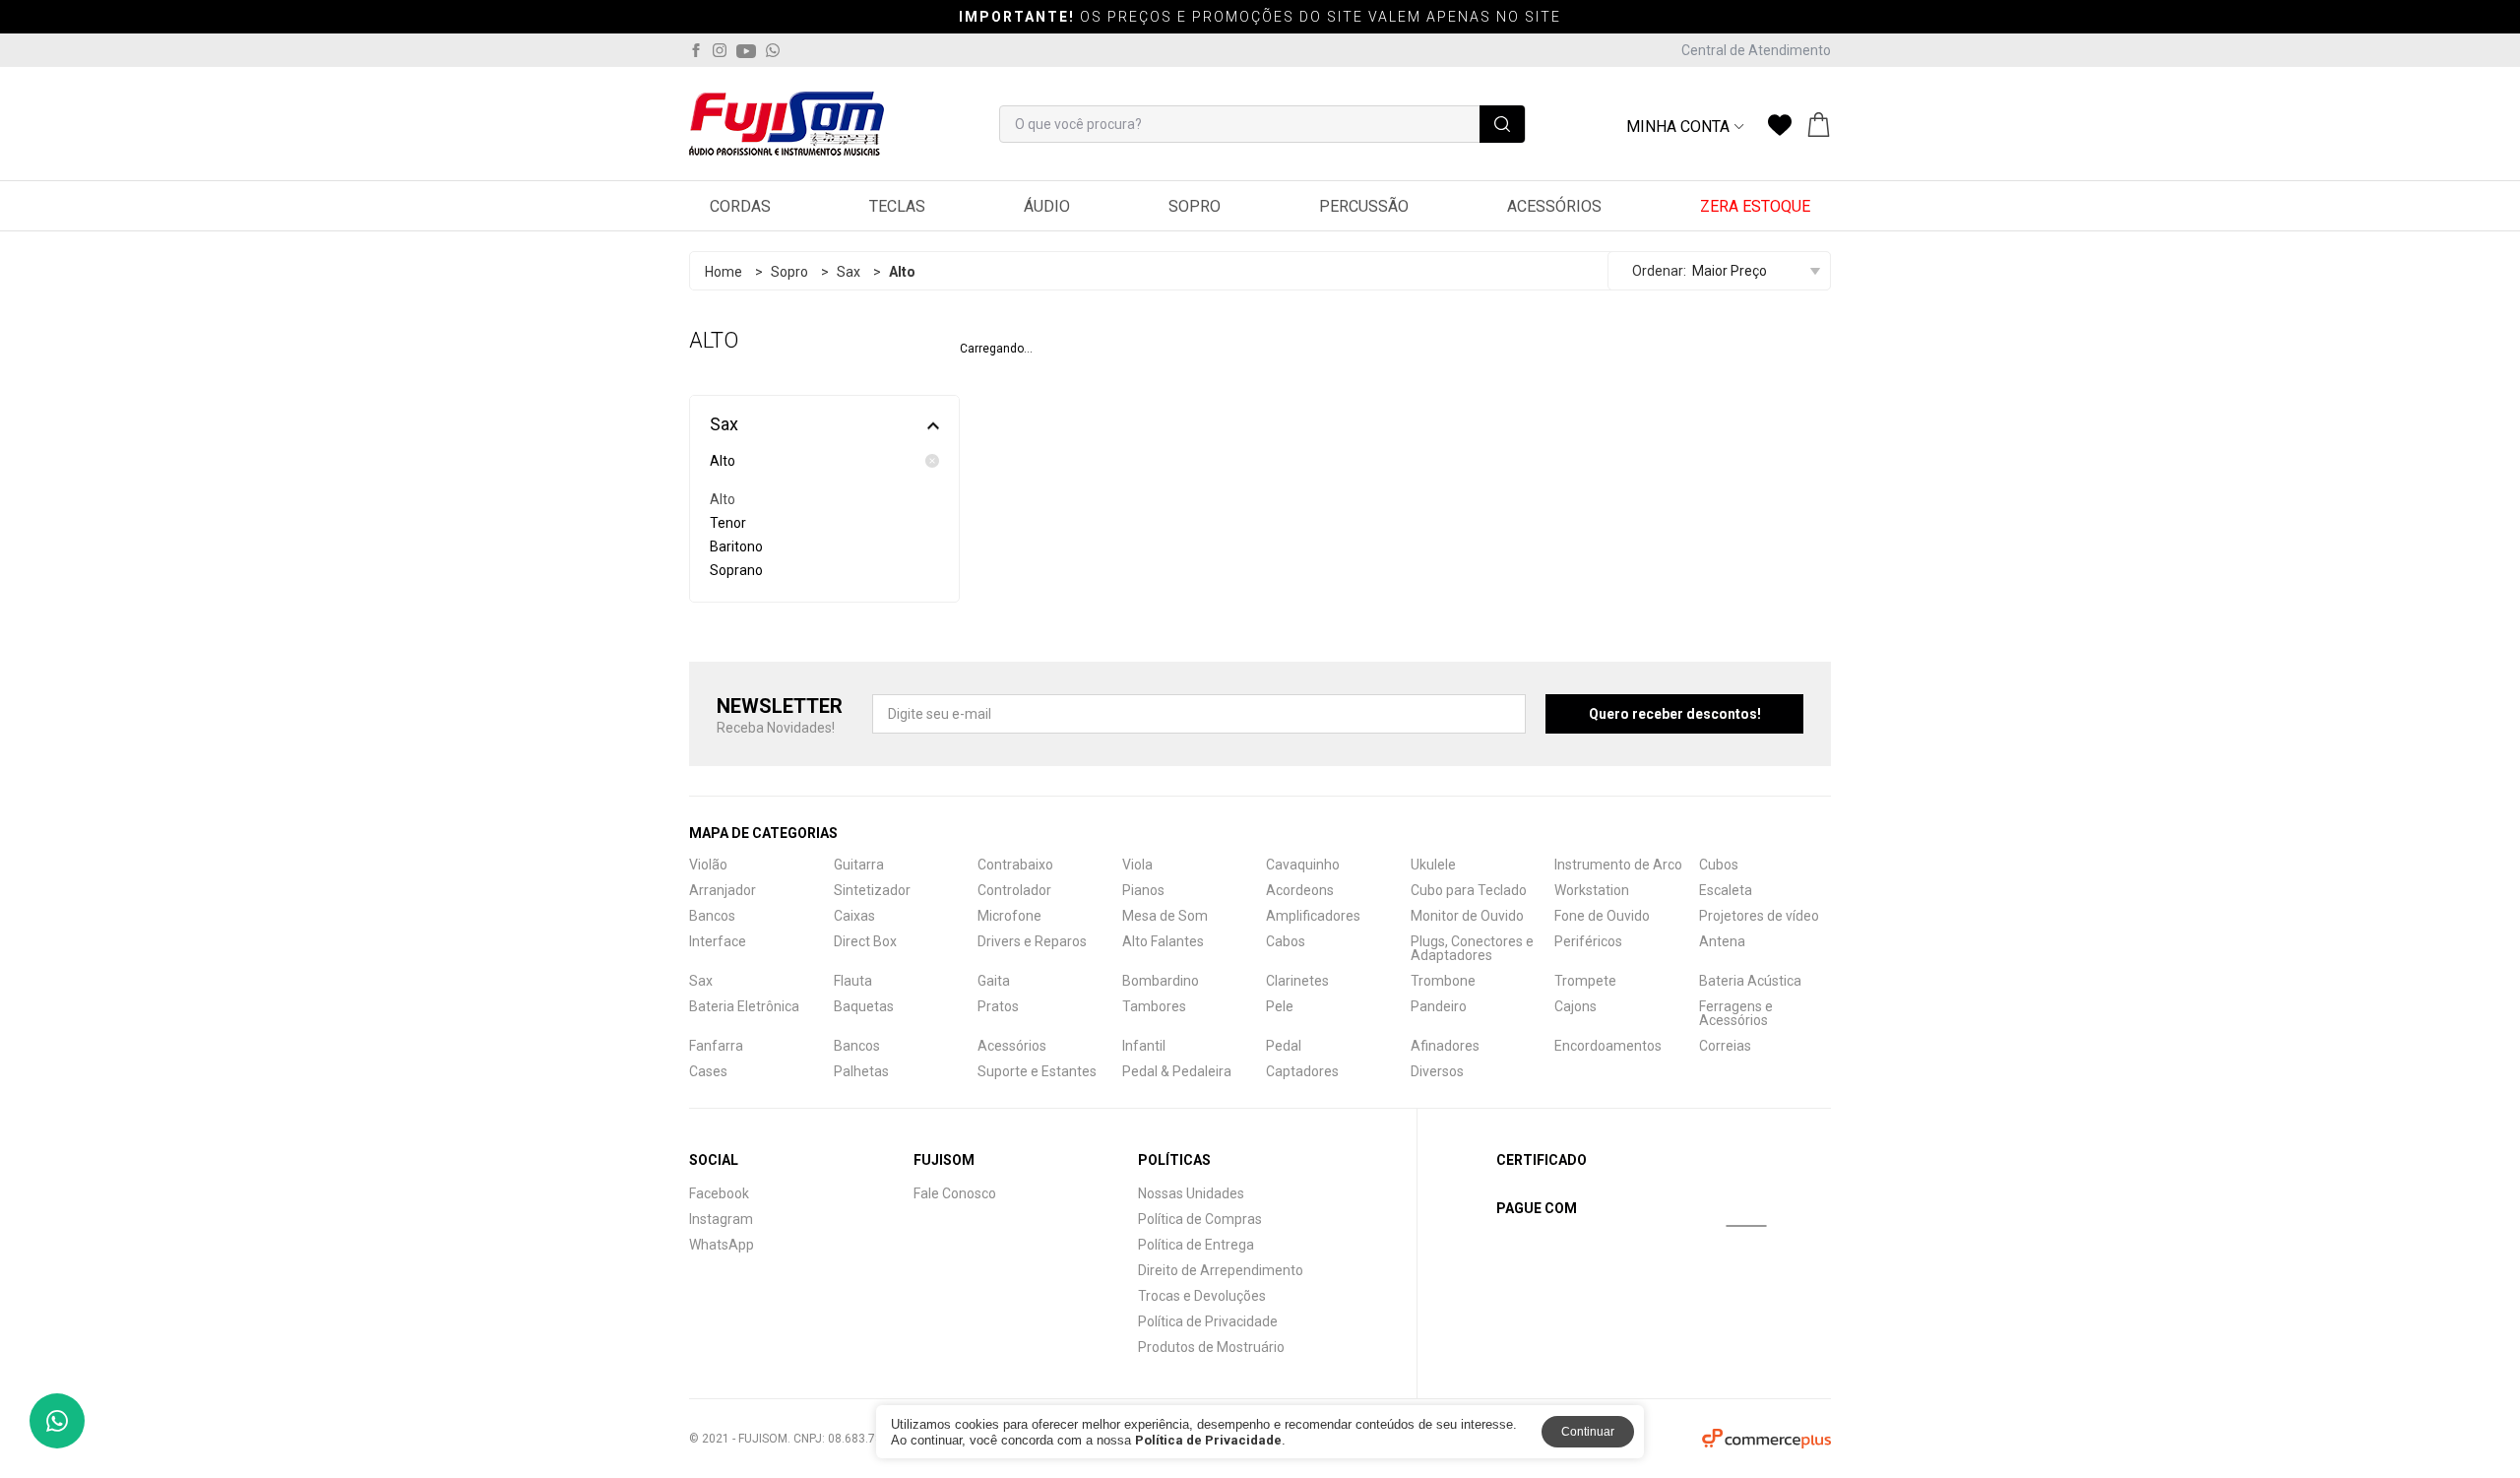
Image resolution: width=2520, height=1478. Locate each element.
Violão (708, 865)
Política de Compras (1200, 1219)
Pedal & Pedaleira (1177, 1071)
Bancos (712, 916)
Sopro (1195, 206)
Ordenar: (1659, 271)
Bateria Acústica (1750, 981)
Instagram (721, 1219)
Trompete (1585, 981)
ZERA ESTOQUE (1755, 206)
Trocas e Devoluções (1202, 1296)
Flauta (853, 981)
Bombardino (1161, 981)
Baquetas (864, 1006)
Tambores (1154, 1006)
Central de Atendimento (1756, 50)
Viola (1137, 865)
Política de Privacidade (1208, 1321)
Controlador (1014, 890)
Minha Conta (1678, 127)
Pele (1280, 1006)
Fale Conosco (955, 1193)
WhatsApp (722, 1245)
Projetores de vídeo (1759, 916)
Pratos (998, 1006)
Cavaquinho (1303, 865)
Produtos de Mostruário (1211, 1347)
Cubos (1719, 865)
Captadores (1302, 1071)
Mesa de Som (1165, 916)
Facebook (719, 1193)
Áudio (1047, 206)
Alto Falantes (1163, 941)
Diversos (1437, 1071)
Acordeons (1300, 890)
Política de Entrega (1196, 1245)
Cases (708, 1071)
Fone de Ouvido (1602, 916)
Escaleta (1726, 890)
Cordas (740, 206)
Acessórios (1554, 206)
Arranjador (723, 890)
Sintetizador (872, 890)
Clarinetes (1297, 981)
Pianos (1143, 890)
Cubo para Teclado (1469, 890)
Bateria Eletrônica (744, 1006)
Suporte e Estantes (1037, 1071)
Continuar (1588, 1432)
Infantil (1144, 1046)
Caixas (854, 916)
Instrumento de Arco (1618, 865)
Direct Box (865, 941)
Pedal (1284, 1046)
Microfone (1009, 916)
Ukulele (1433, 865)
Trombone (1443, 981)
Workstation (1592, 890)
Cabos (1286, 941)
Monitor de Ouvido (1467, 916)
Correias (1725, 1046)
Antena (1722, 941)
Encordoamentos (1608, 1046)
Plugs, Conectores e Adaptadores (1472, 948)
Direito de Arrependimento (1221, 1270)
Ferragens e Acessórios (1736, 1013)
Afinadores (1445, 1046)
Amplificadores (1313, 916)
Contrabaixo (1015, 865)
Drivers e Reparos (1032, 941)
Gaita (994, 981)
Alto (723, 461)
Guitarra (859, 865)
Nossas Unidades (1191, 1193)
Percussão (1364, 206)
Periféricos (1588, 941)
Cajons (1575, 1006)
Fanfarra (716, 1046)
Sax (849, 272)
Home (724, 272)
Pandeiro (1439, 1006)
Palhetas (861, 1071)
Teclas (897, 206)
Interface (718, 941)
